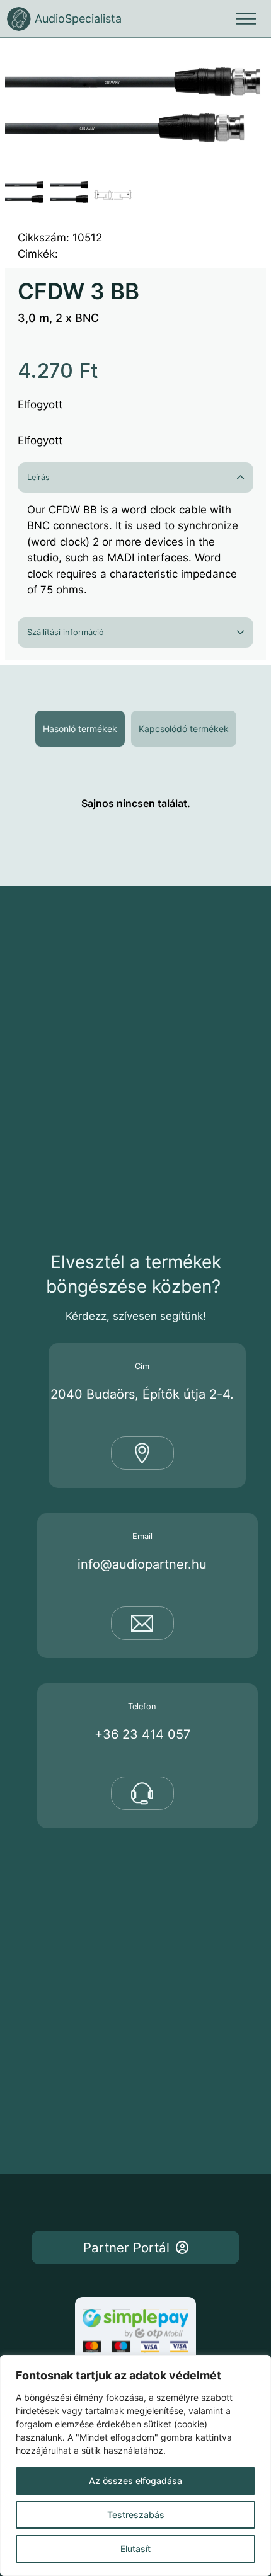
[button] (249, 60)
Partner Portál (126, 2247)
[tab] (80, 729)
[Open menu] (246, 19)
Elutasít (135, 2549)
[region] (135, 2465)
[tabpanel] (135, 803)
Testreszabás (136, 2515)
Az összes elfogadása (135, 2481)
